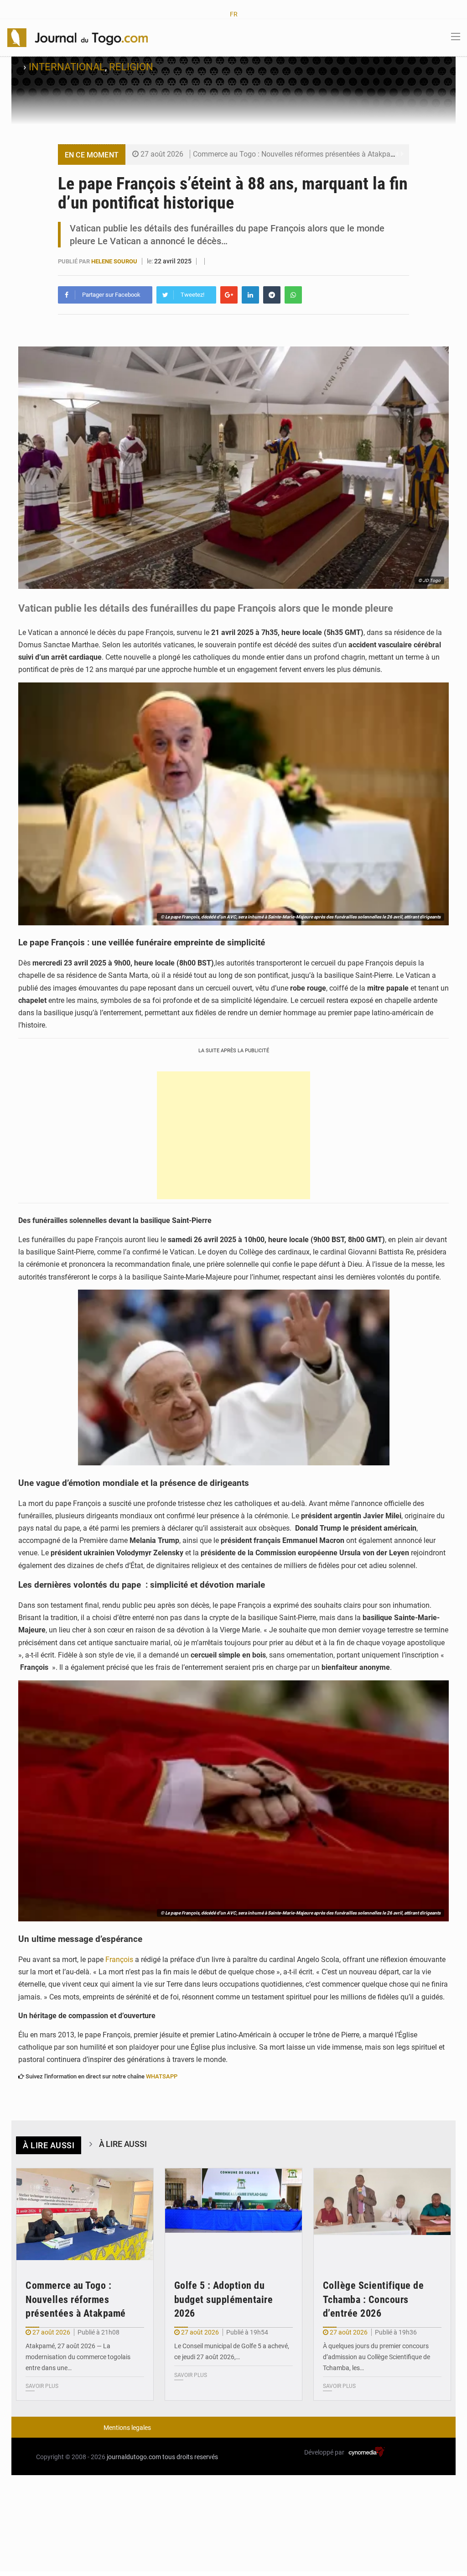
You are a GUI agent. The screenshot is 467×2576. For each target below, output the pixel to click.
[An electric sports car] (85, 2214)
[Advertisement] (233, 1135)
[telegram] (272, 295)
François (119, 1960)
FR (234, 14)
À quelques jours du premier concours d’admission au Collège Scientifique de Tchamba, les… (376, 2357)
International (67, 67)
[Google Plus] (229, 295)
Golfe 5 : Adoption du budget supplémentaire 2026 (224, 2300)
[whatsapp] (293, 295)
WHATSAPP (162, 2076)
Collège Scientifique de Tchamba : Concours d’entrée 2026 (374, 2300)
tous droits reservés (190, 2457)
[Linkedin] (250, 295)
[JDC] (78, 37)
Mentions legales (127, 2428)
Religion (131, 67)
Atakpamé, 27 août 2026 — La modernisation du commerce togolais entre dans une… (78, 2357)
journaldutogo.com (134, 2457)
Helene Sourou (115, 261)
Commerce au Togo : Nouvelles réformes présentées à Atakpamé (297, 154)
